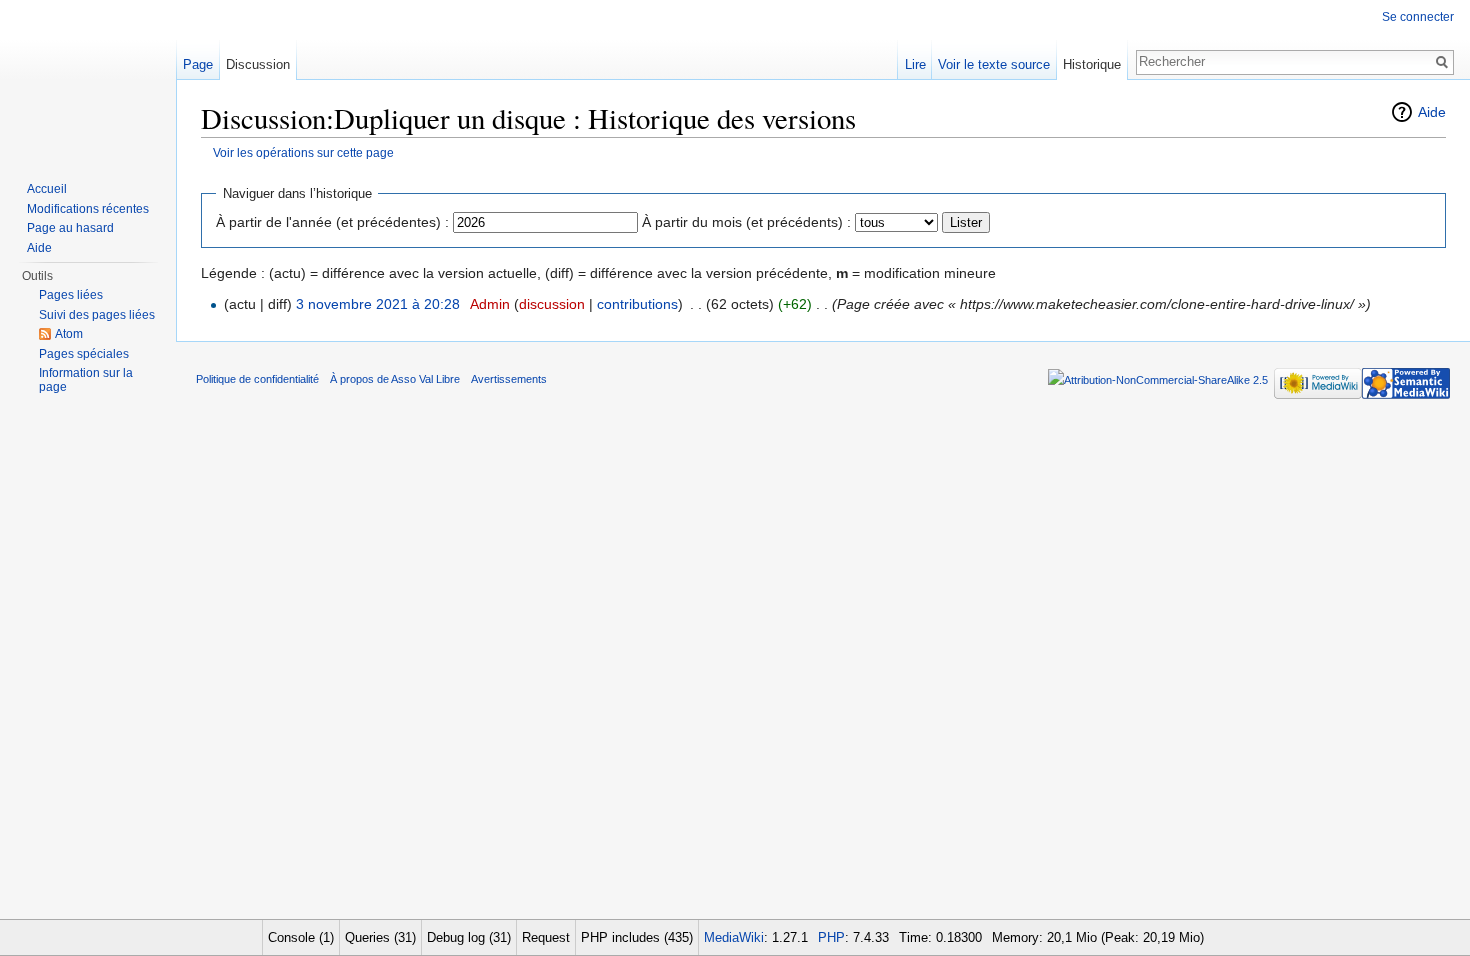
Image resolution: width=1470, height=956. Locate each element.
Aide (1432, 112)
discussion (552, 304)
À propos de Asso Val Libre (395, 379)
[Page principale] (88, 80)
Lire (915, 64)
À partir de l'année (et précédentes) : (332, 222)
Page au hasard (70, 228)
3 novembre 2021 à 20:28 (378, 304)
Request (546, 937)
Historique (1092, 64)
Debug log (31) (469, 937)
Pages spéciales (84, 354)
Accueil (47, 189)
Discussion (258, 64)
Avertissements (509, 379)
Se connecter (1418, 17)
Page (198, 64)
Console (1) (301, 937)
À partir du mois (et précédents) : (746, 222)
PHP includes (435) (637, 937)
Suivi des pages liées (97, 315)
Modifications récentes (88, 209)
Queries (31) (380, 937)
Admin (490, 304)
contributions (637, 304)
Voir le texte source (994, 64)
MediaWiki (734, 937)
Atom (69, 334)
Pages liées (71, 295)
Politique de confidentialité (257, 379)
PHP (831, 937)
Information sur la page (86, 380)
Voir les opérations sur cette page (303, 152)
